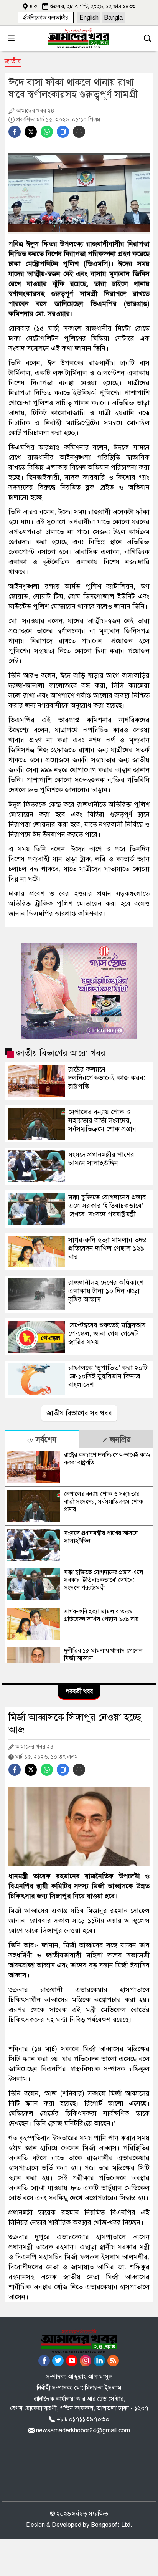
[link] (46, 18)
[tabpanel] (79, 1556)
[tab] (42, 1439)
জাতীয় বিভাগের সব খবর (79, 1413)
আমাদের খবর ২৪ (35, 111)
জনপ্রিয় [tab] (119, 1440)
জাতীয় (13, 61)
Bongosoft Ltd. (112, 2525)
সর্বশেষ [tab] (45, 1440)
